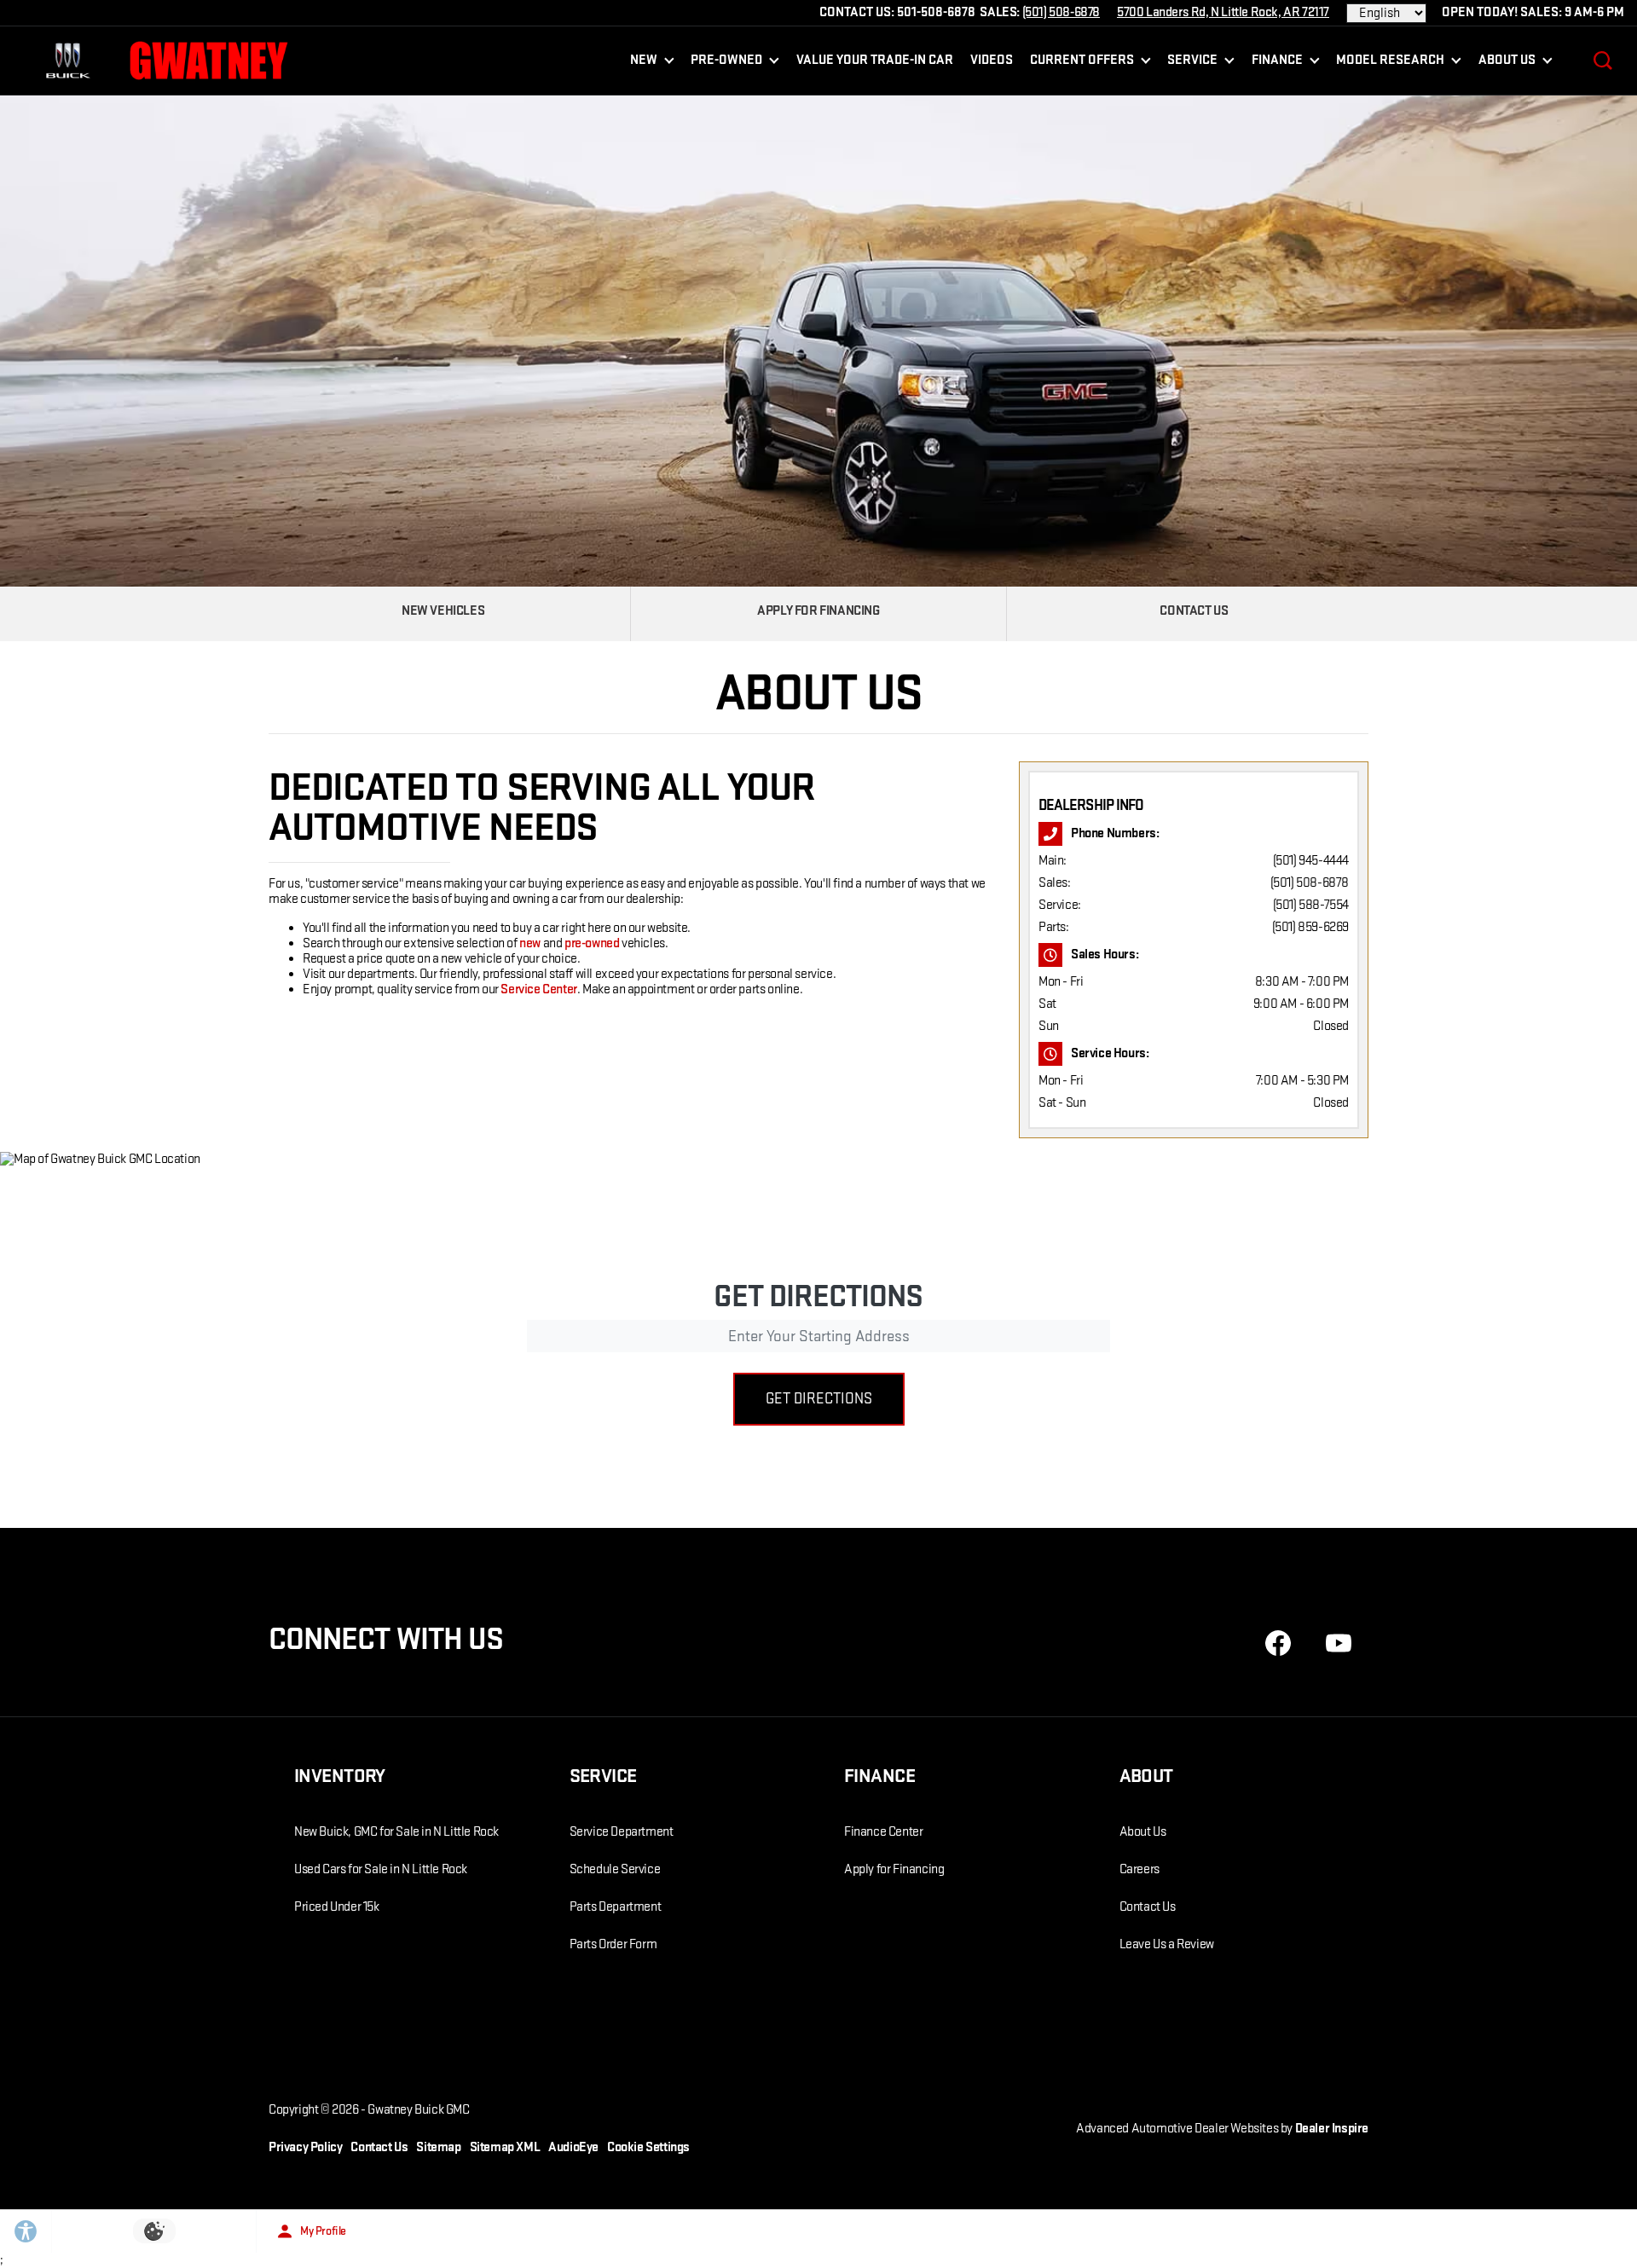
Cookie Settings (648, 2147)
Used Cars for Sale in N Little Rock (381, 1869)
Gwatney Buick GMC (418, 2110)
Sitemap (438, 2147)
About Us (1143, 1832)
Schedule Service (615, 1869)
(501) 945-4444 (1311, 861)
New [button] (647, 64)
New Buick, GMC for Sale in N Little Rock (396, 1832)
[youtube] (1339, 1643)
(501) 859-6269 (1310, 927)
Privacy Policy (305, 2147)
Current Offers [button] (1082, 64)
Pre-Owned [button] (726, 64)
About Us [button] (1507, 64)
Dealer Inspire (1332, 2129)
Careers (1140, 1869)
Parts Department (616, 1907)
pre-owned (592, 943)
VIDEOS (992, 60)
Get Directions (819, 1399)
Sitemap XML (505, 2147)
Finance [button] (1277, 64)
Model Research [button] (1390, 64)
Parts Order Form (613, 1944)
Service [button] (1192, 64)
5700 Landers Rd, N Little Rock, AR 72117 (1223, 12)
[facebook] (1278, 1643)
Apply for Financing (894, 1869)
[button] (1603, 61)
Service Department (622, 1832)
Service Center (538, 989)
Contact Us (1148, 1907)
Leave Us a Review (1167, 1944)
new (530, 943)
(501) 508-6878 (1310, 883)
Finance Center (883, 1832)
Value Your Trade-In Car (875, 60)
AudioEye (573, 2147)
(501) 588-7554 (1311, 905)
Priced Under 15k (337, 1907)
